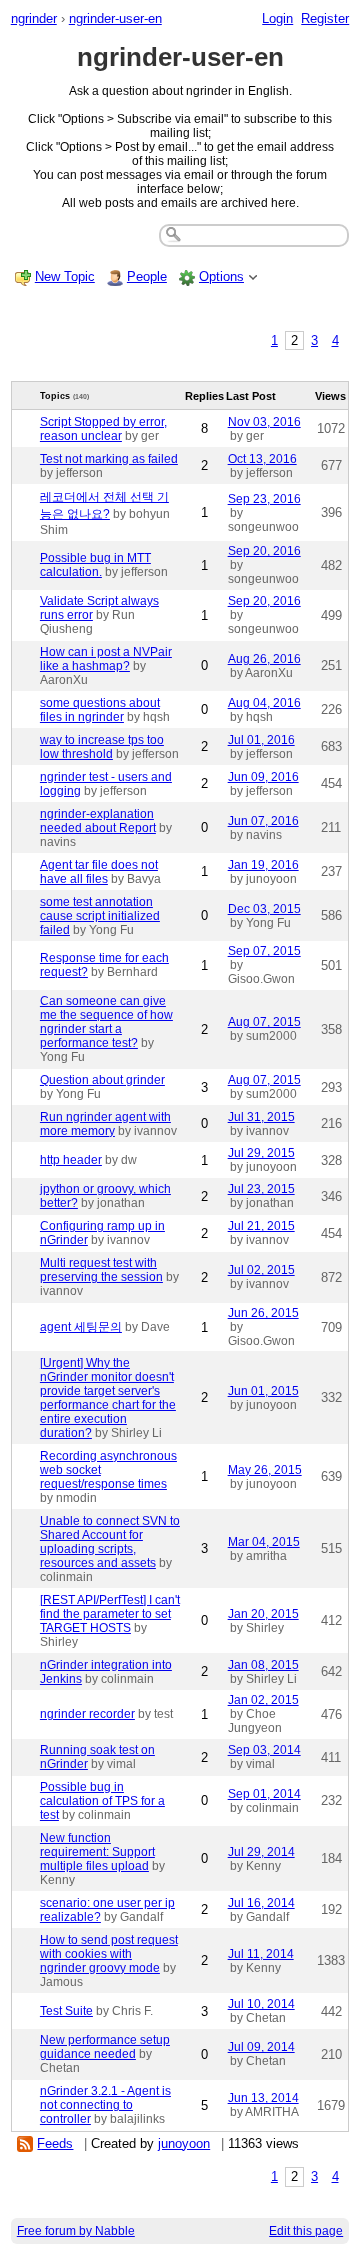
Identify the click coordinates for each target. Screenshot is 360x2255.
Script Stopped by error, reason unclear (103, 429)
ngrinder (34, 18)
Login (277, 18)
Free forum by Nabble (76, 2231)
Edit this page (306, 2231)
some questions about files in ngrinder (100, 710)
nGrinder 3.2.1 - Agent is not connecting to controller (105, 2105)
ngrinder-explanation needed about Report (98, 821)
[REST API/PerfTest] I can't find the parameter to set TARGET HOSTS (110, 1614)
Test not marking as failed (109, 459)
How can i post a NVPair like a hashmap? (106, 659)
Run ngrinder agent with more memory (105, 1124)
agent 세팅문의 (81, 1327)
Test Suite (66, 2011)
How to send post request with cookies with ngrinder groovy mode (109, 1954)
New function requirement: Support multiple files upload (97, 1852)
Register (325, 18)
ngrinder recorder (87, 1714)
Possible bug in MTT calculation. (95, 565)
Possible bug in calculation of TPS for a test (102, 1801)
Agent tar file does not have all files (99, 872)
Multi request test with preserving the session (101, 1270)
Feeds (55, 2143)
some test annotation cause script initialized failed (100, 916)
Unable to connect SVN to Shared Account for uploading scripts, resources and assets (110, 1542)
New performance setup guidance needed (105, 2047)
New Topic (65, 276)
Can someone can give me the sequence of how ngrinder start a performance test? (106, 1022)
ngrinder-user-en (115, 18)
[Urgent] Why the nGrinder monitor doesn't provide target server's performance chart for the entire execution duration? (108, 1398)
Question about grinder (102, 1080)
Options (221, 276)
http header (71, 1160)
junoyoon (184, 2143)
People (147, 276)
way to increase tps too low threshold (102, 747)
